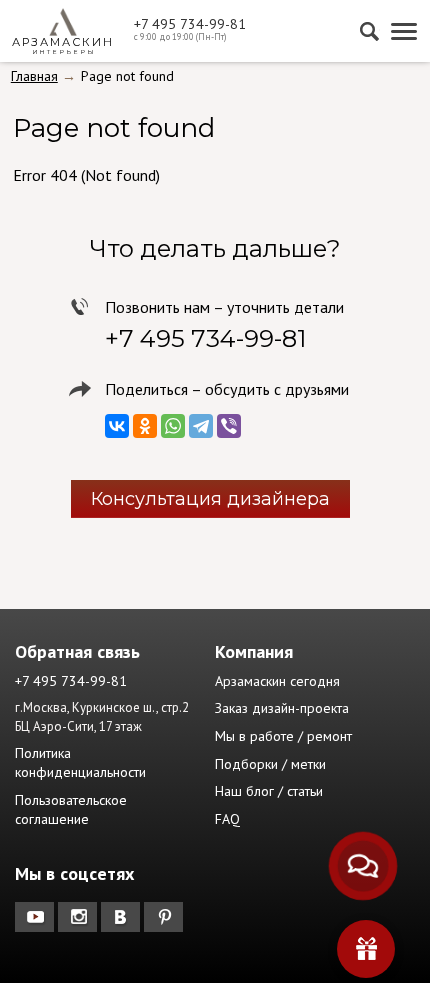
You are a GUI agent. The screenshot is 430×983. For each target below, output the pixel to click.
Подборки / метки (270, 764)
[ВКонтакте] (117, 426)
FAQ (227, 819)
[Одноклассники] (145, 426)
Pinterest (165, 917)
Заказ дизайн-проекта (282, 708)
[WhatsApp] (173, 426)
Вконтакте (122, 917)
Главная (34, 76)
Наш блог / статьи (269, 791)
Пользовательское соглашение (71, 810)
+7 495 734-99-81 (190, 24)
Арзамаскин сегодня (277, 681)
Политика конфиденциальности (80, 763)
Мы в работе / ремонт (283, 736)
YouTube (36, 917)
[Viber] (229, 426)
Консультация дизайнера (210, 499)
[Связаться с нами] (363, 866)
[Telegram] (201, 426)
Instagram (79, 917)
